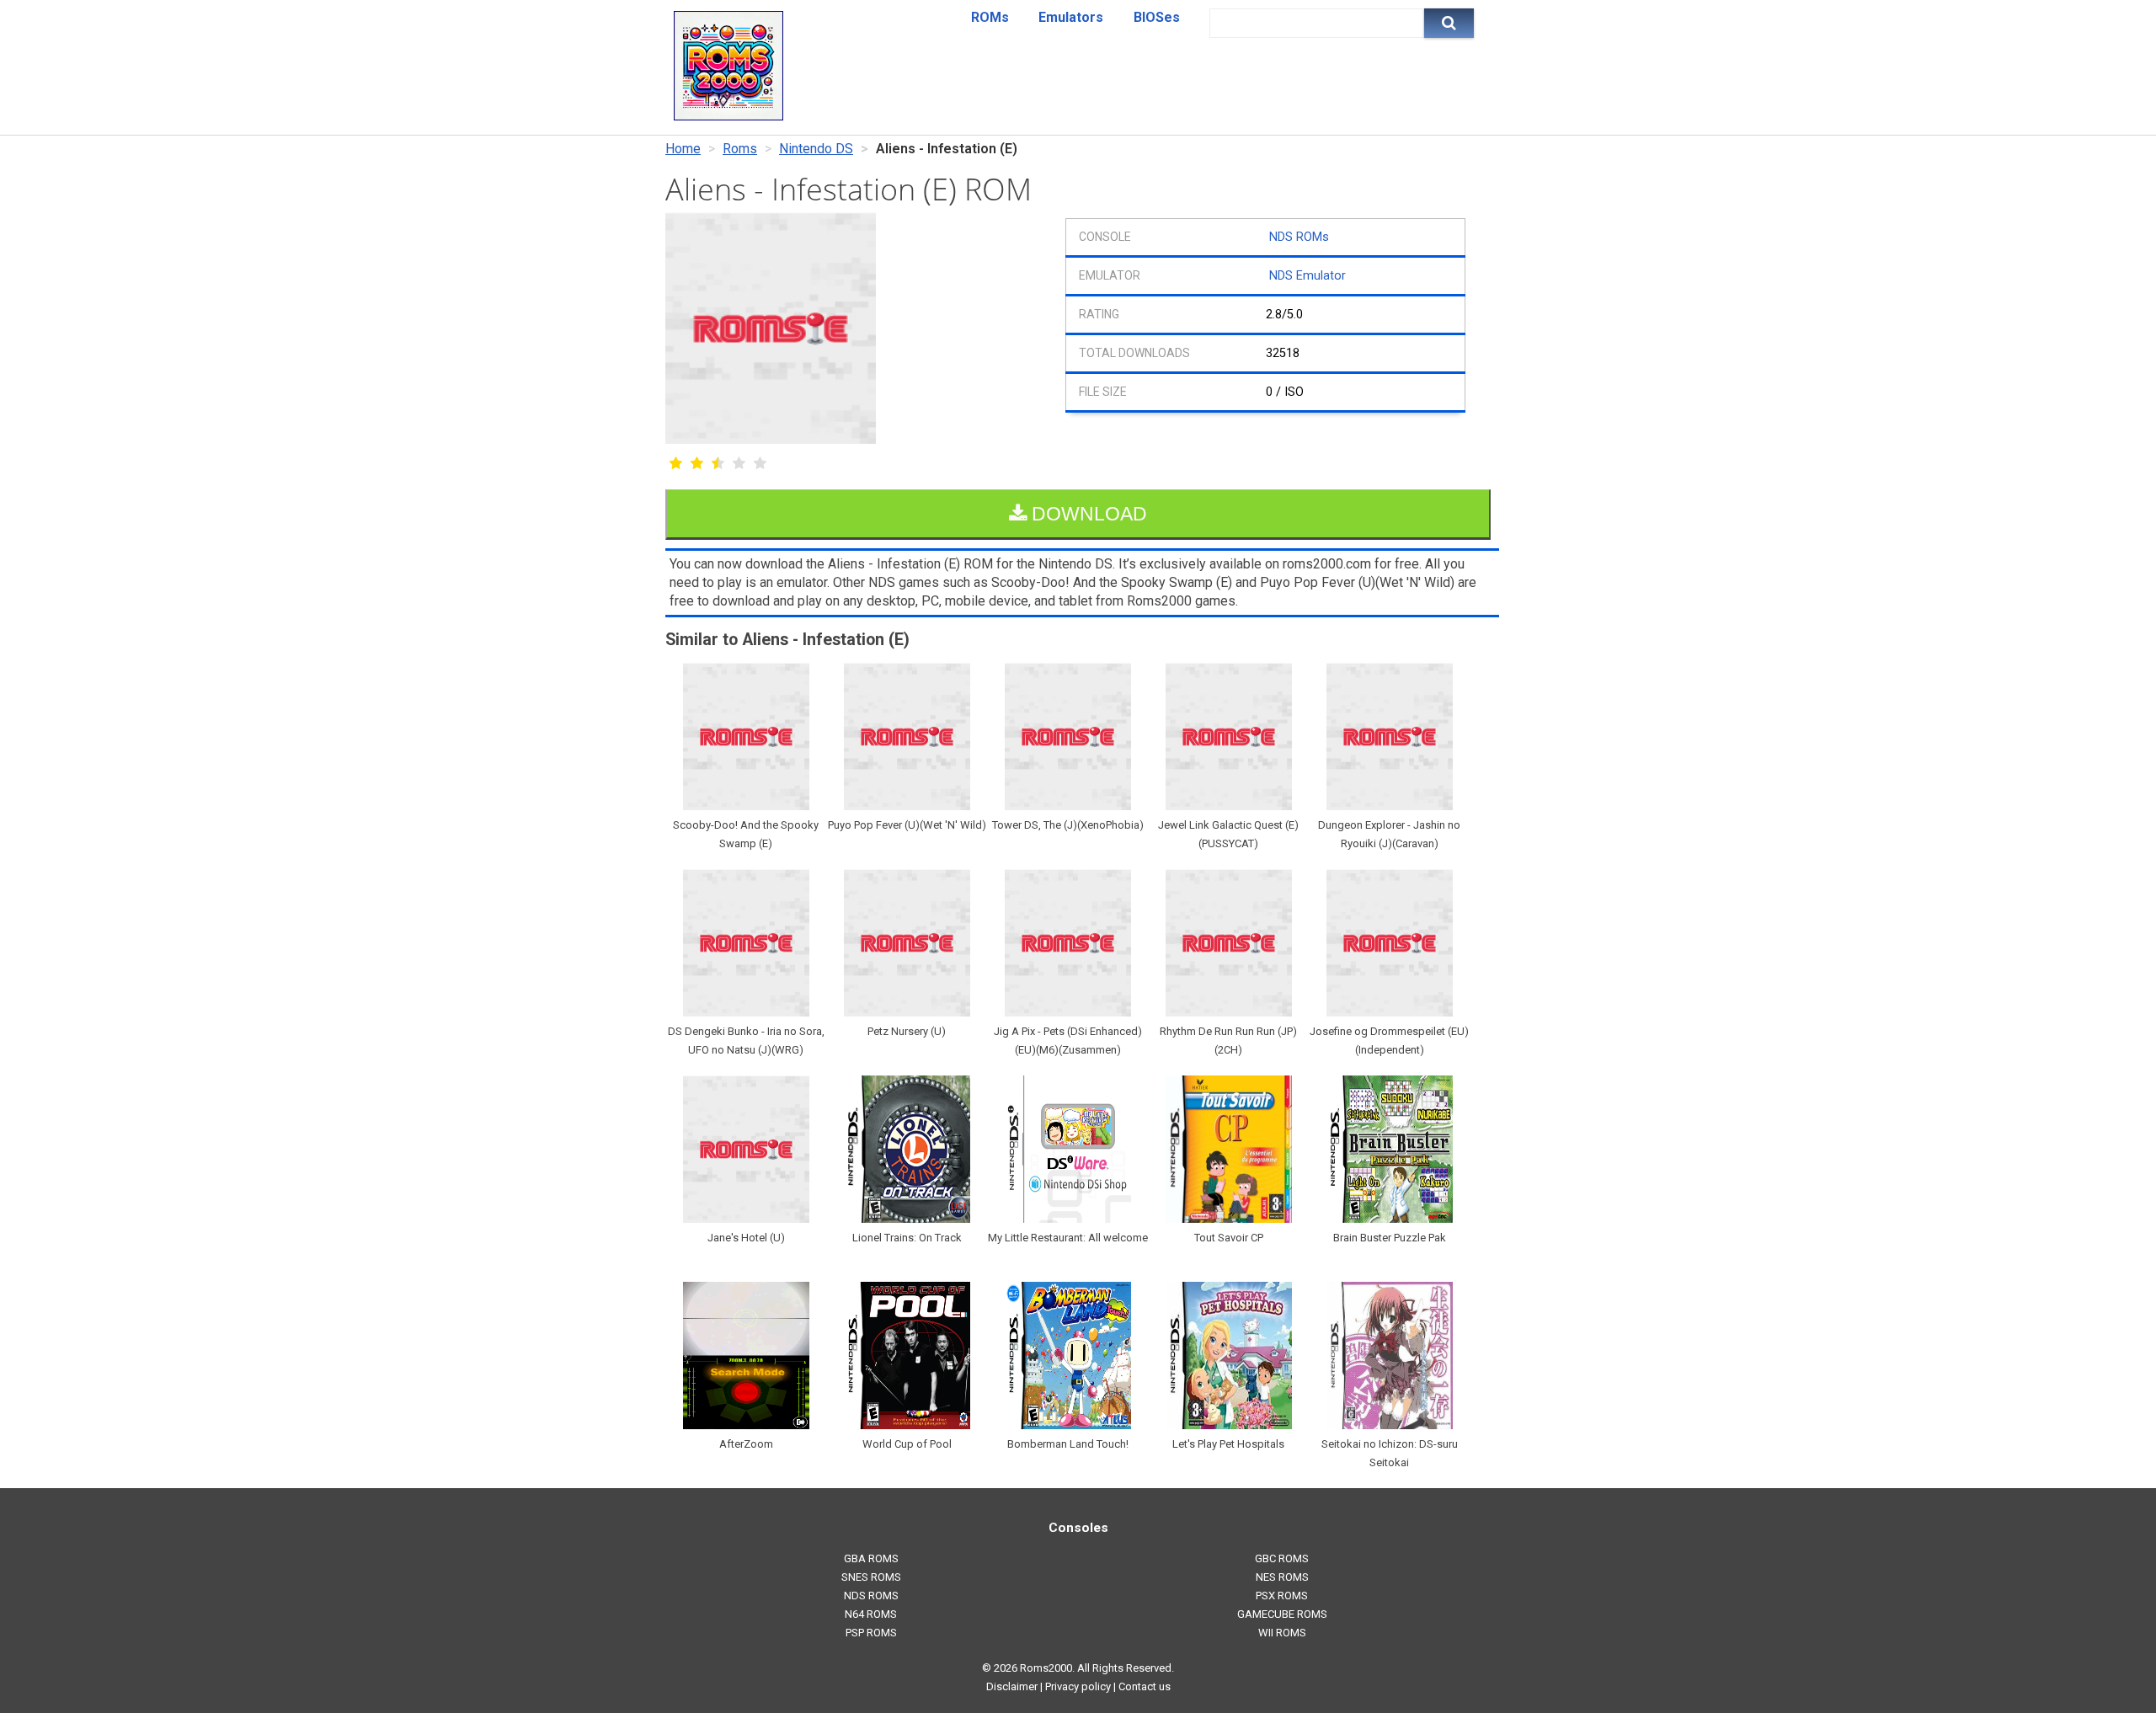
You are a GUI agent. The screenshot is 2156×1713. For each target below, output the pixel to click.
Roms (740, 149)
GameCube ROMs (1282, 1614)
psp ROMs (871, 1633)
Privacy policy (1078, 1686)
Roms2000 (1046, 1668)
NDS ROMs (1299, 237)
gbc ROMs (1282, 1558)
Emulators (1071, 17)
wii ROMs (1282, 1633)
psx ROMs (1282, 1596)
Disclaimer (1012, 1686)
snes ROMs (871, 1577)
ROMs (990, 17)
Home (683, 149)
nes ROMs (1282, 1577)
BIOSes (1157, 17)
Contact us (1145, 1686)
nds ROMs (871, 1596)
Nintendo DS (816, 149)
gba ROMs (871, 1558)
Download (1087, 514)
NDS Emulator (1307, 276)
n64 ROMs (871, 1614)
